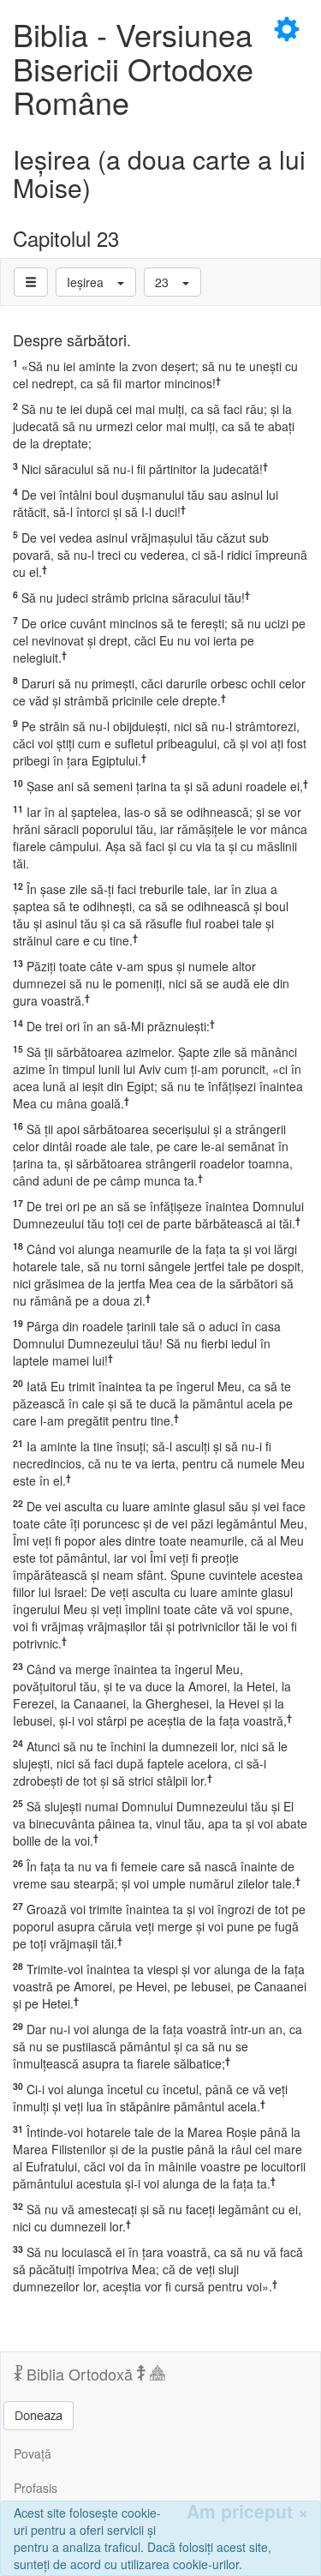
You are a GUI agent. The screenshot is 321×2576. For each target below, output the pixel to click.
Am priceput (247, 2511)
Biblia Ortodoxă (80, 2374)
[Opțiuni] (31, 282)
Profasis (36, 2488)
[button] (96, 282)
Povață (33, 2453)
